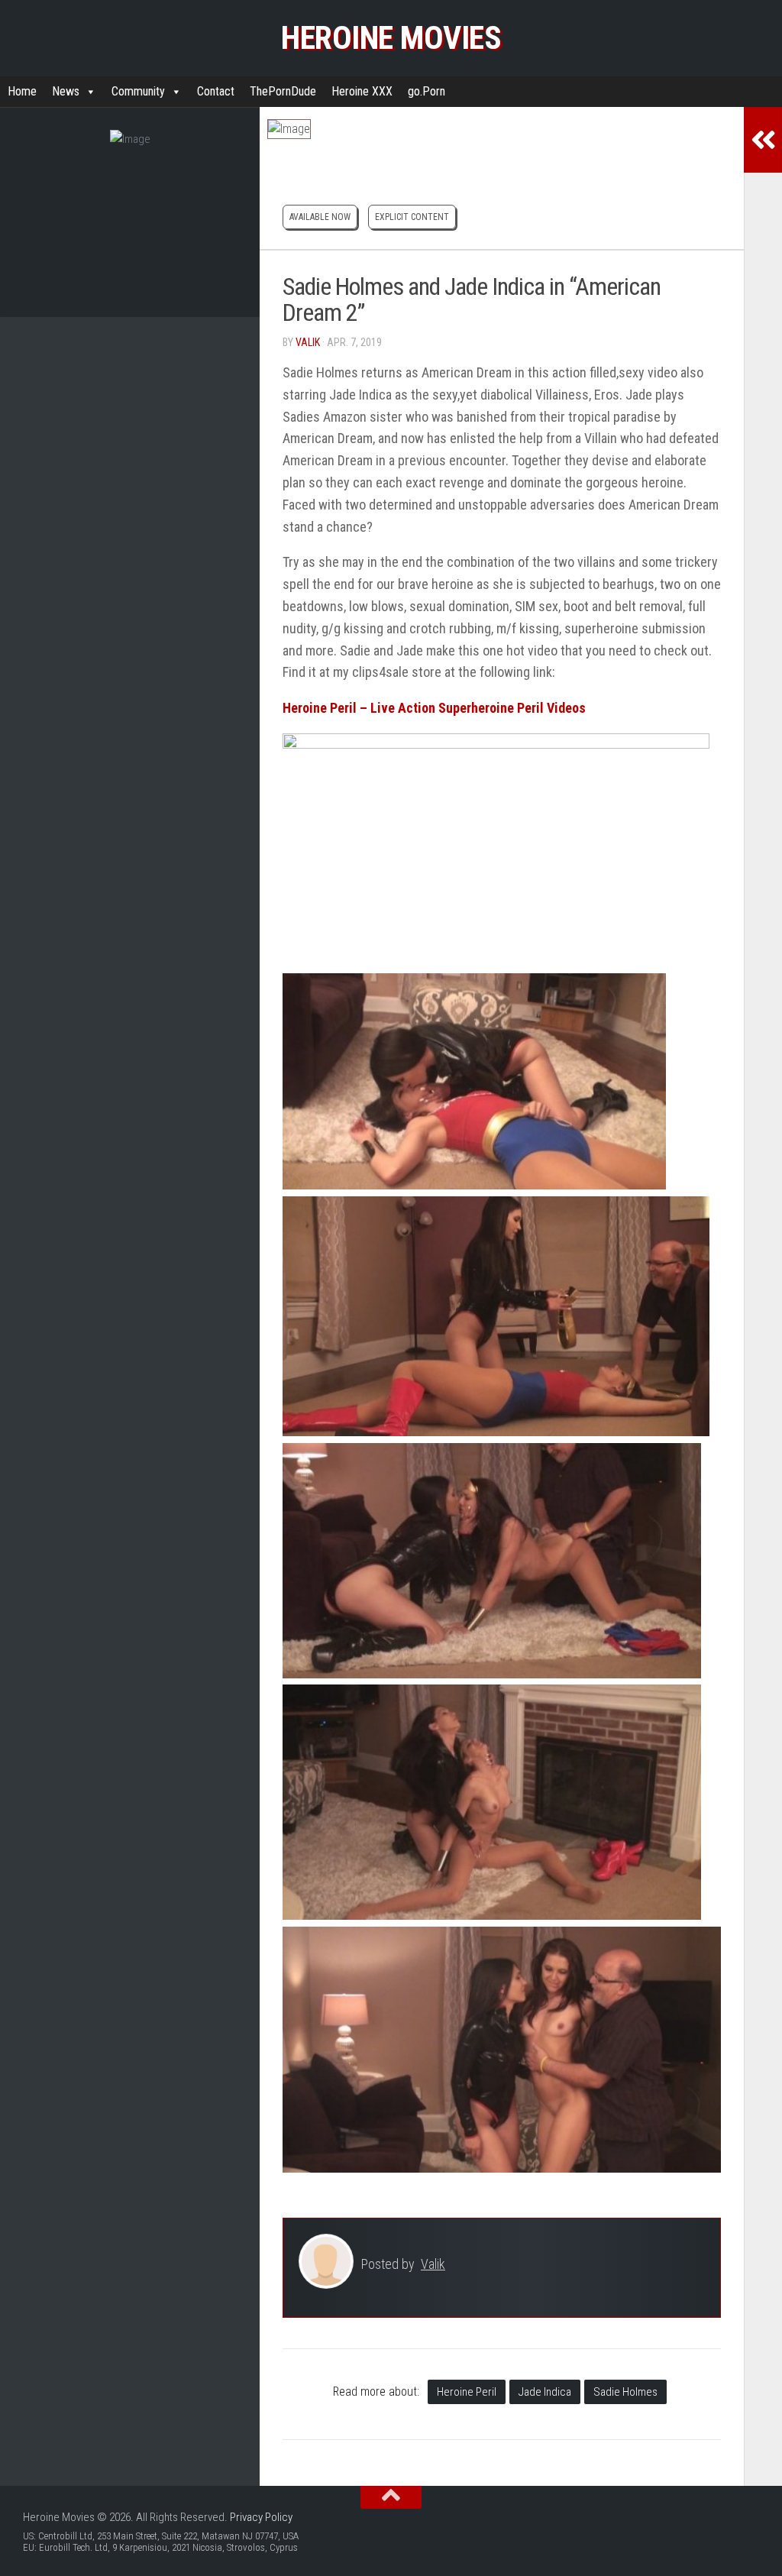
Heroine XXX (362, 91)
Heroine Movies (391, 38)
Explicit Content (412, 217)
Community (138, 91)
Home (22, 91)
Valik (308, 342)
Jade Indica (545, 2392)
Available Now (320, 217)
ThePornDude (283, 91)
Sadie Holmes (625, 2392)
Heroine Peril (467, 2392)
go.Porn (427, 91)
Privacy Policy (261, 2517)
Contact (216, 91)
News (66, 91)
